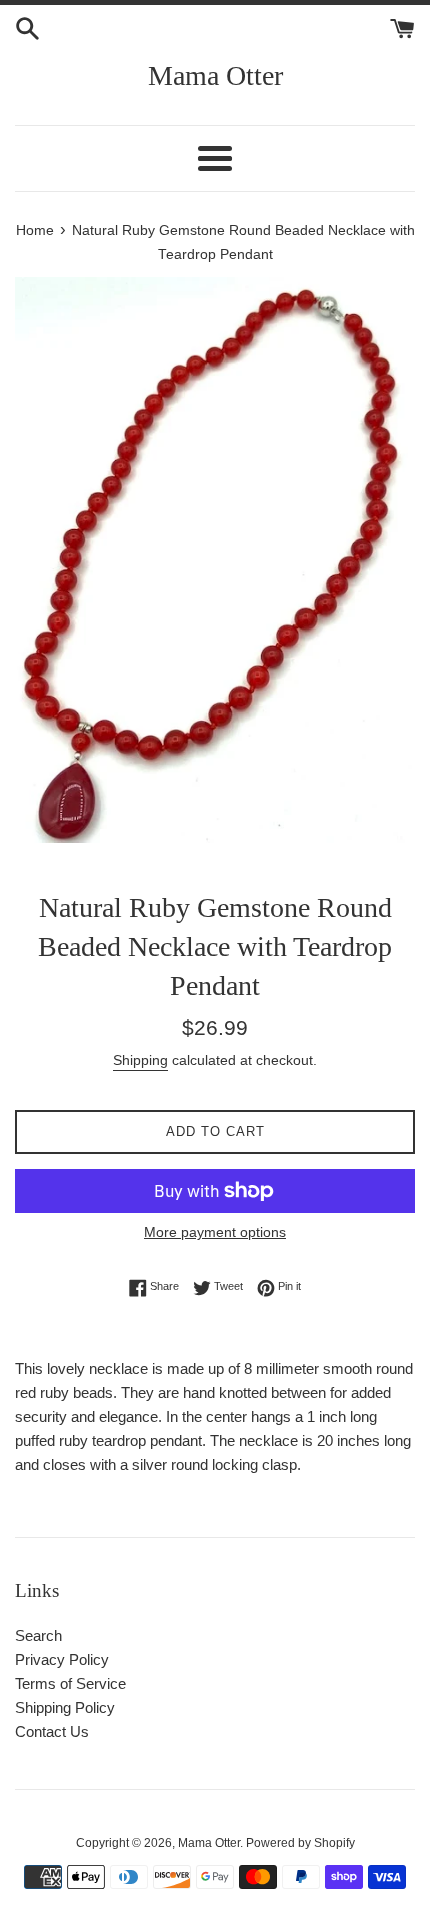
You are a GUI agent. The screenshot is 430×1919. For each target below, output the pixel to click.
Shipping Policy (65, 1707)
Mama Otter (215, 75)
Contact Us (52, 1731)
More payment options (215, 1232)
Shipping (140, 1060)
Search (38, 1635)
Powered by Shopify (300, 1843)
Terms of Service (70, 1683)
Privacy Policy (62, 1659)
